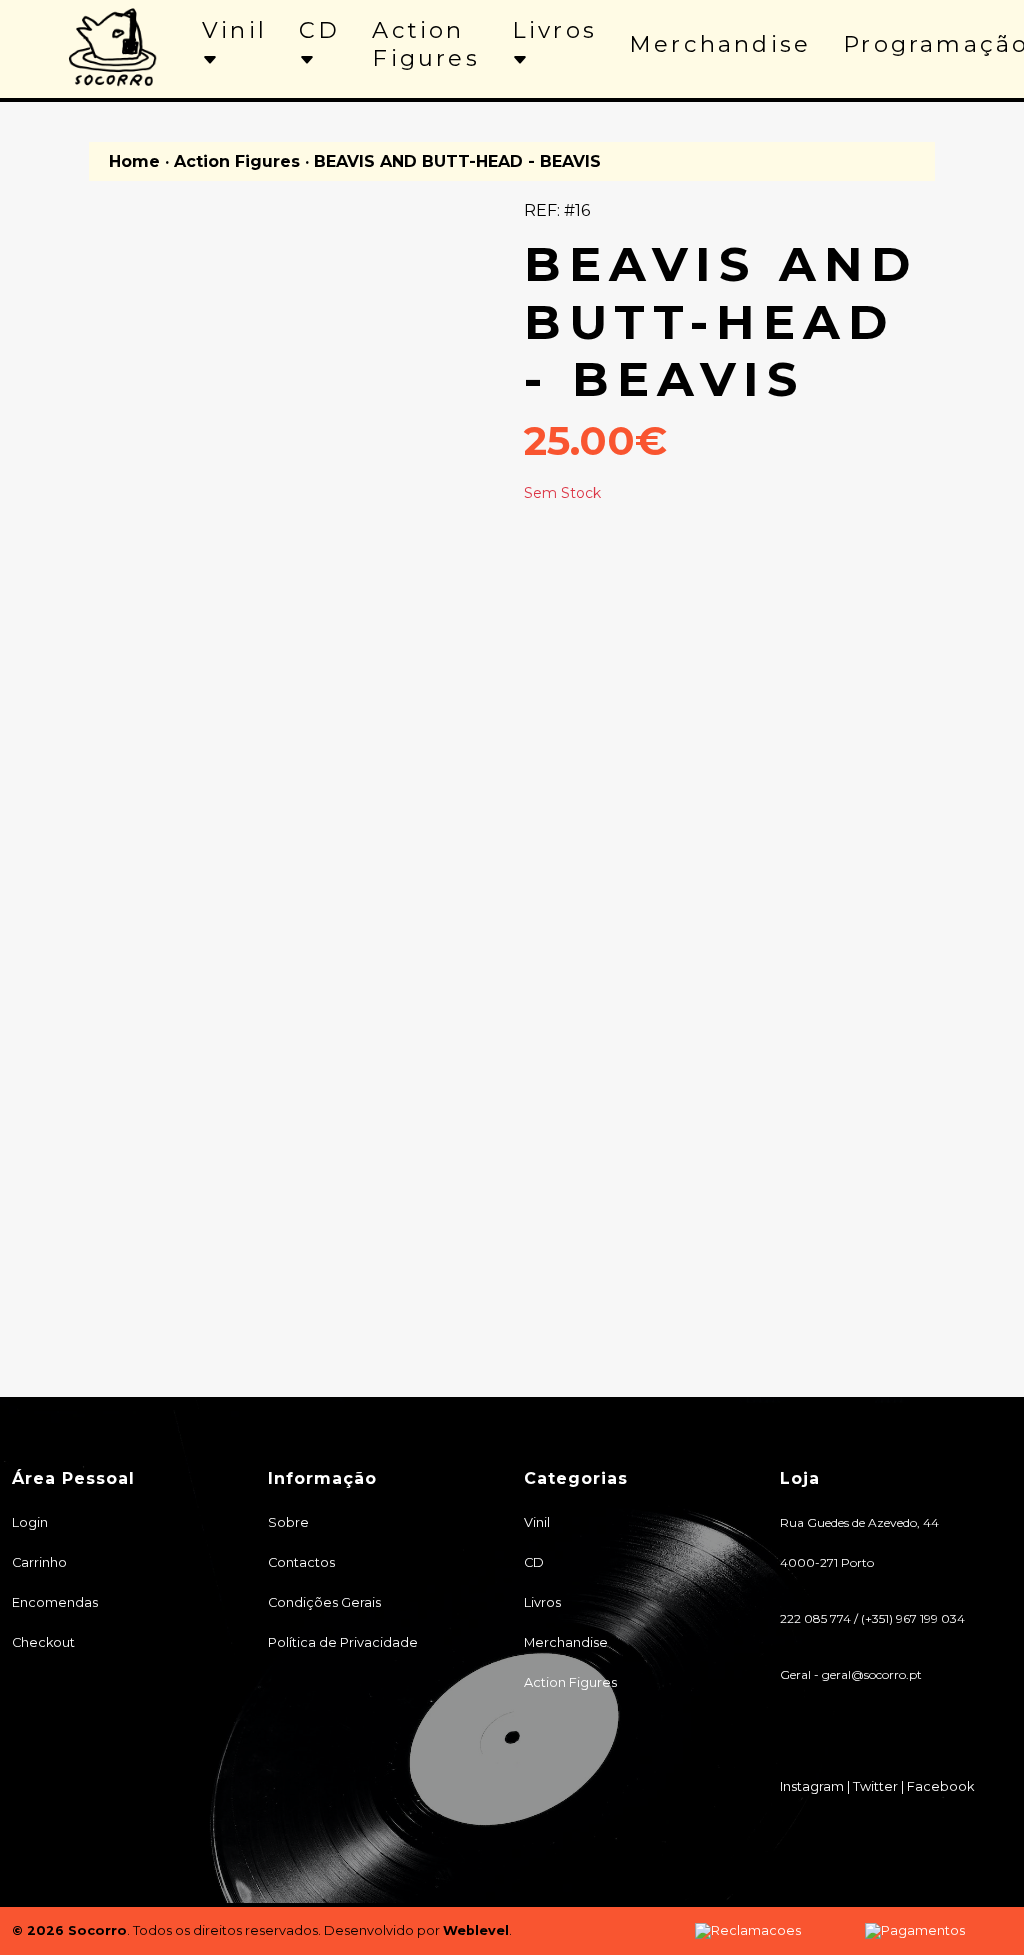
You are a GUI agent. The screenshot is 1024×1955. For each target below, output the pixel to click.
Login (30, 1522)
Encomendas (55, 1602)
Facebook (940, 1786)
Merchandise (720, 44)
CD (319, 30)
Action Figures (425, 44)
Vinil (234, 30)
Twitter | (880, 1786)
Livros (554, 30)
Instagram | (816, 1786)
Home (134, 161)
